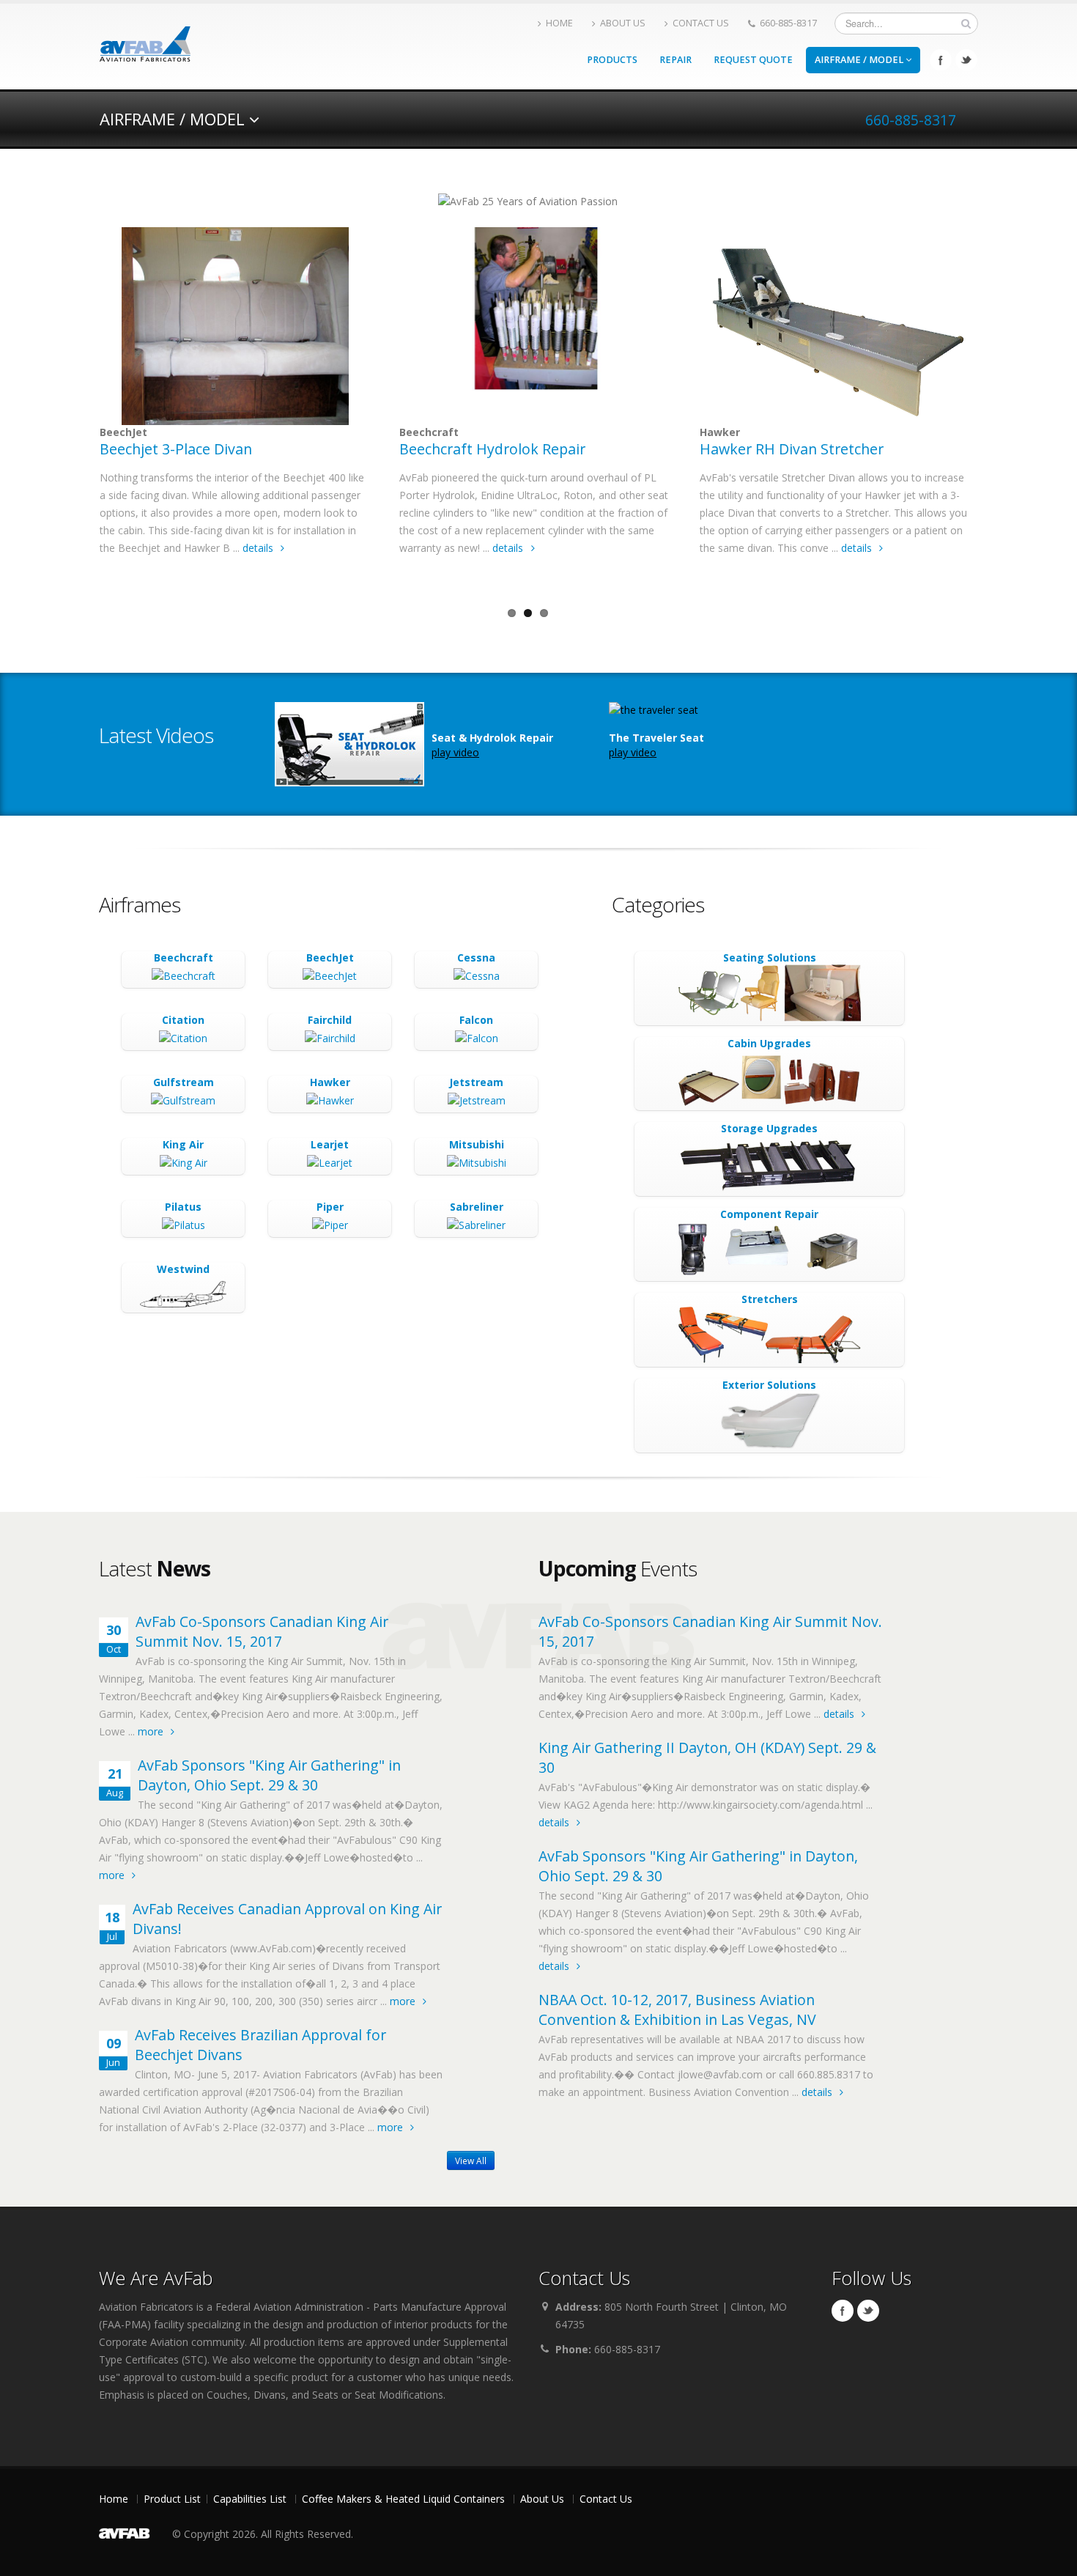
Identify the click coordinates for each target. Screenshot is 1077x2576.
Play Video (455, 752)
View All (471, 2160)
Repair (676, 60)
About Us (542, 2499)
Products (612, 60)
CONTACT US (701, 23)
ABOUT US (623, 23)
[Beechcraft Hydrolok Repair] (535, 326)
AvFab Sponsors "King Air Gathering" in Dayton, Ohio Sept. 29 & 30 (269, 1775)
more (152, 1731)
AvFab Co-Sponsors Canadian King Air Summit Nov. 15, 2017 (262, 1631)
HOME (559, 23)
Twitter (966, 60)
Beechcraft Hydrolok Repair (492, 449)
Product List (172, 2499)
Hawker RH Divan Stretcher (792, 449)
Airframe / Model (860, 60)
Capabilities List (250, 2499)
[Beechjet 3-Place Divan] (235, 326)
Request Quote (753, 60)
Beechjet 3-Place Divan (176, 449)
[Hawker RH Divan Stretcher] (835, 326)
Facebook (941, 60)
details (259, 548)
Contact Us (606, 2499)
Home (114, 2499)
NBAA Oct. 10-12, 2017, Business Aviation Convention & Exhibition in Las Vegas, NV (677, 2009)
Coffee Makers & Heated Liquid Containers (403, 2499)
